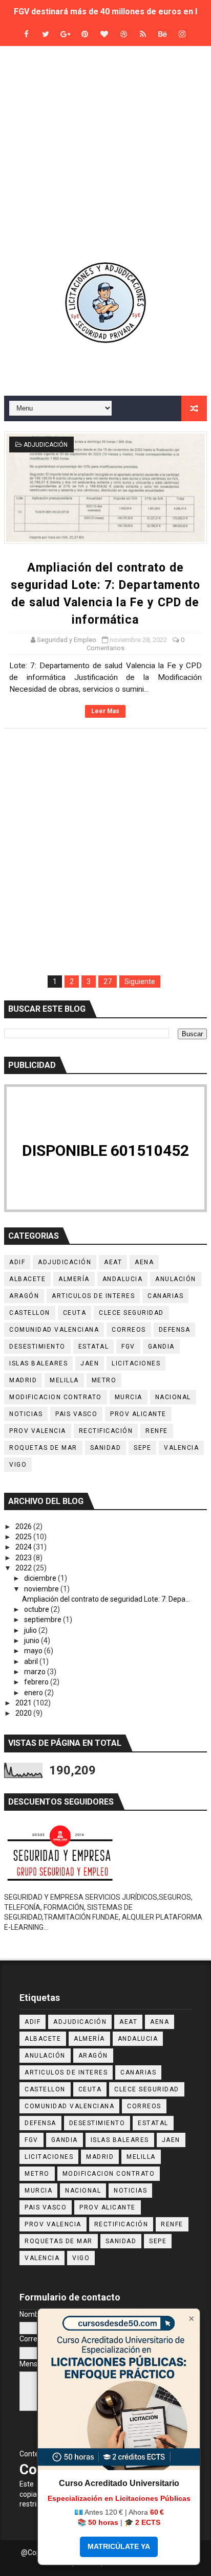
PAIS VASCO (76, 1414)
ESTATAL (94, 1347)
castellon (30, 1313)
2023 (24, 1558)
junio (33, 1640)
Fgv (128, 1347)
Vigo (18, 1465)
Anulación (176, 1279)
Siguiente (140, 982)
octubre (37, 1609)
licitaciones (136, 1363)
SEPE (142, 1448)
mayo (34, 1651)
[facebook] (26, 35)
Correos (129, 1330)
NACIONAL (173, 1397)
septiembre (44, 1620)
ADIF (17, 1262)
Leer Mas (105, 711)
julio (31, 1630)
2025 (24, 1537)
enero (34, 1693)
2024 (24, 1547)
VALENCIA (181, 1448)
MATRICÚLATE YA (119, 2546)
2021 (24, 1703)
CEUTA (75, 1313)
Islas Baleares (38, 1363)
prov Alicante (138, 1414)
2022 (24, 1568)
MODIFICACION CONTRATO (56, 1397)
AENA (144, 1262)
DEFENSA (175, 1330)
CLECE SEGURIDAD (131, 1313)
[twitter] (46, 35)
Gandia (161, 1347)
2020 (24, 1713)
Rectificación (106, 1431)
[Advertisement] (105, 153)
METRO (104, 1380)
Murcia (129, 1397)
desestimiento (37, 1347)
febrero (37, 1682)
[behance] (162, 35)
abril (32, 1661)
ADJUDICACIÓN (46, 445)
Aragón (24, 1296)
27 (108, 982)
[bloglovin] (104, 35)
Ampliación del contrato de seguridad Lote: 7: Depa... (106, 1599)
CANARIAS (165, 1296)
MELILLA (64, 1380)
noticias (26, 1414)
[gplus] (65, 35)
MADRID (23, 1380)
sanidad (106, 1448)
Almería (74, 1279)
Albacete (27, 1279)
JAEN (90, 1363)
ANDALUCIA (123, 1279)
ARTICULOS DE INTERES (93, 1296)
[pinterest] (85, 35)
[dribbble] (123, 35)
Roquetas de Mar (43, 1448)
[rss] (143, 35)
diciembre (41, 1578)
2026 (24, 1526)
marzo (36, 1672)
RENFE (157, 1431)
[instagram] (182, 35)
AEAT (113, 1262)
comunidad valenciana (54, 1330)
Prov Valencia (38, 1431)
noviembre (42, 1589)
